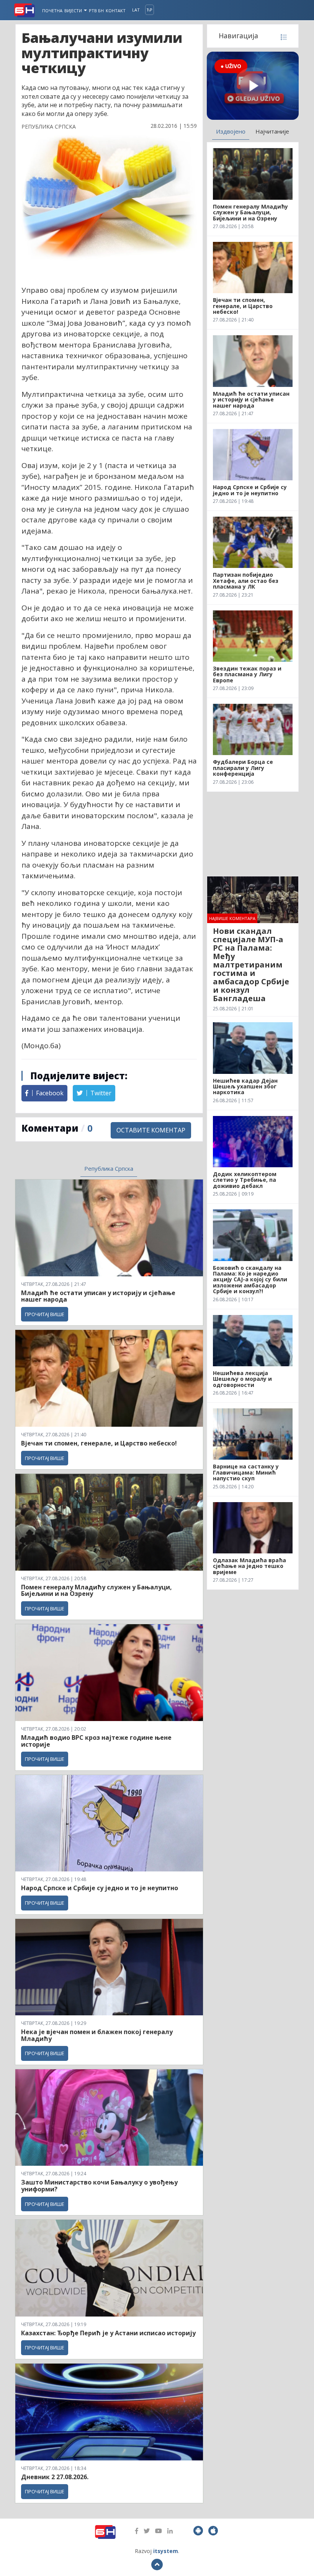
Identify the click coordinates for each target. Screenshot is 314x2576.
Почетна (52, 11)
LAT (136, 10)
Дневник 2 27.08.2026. (55, 2477)
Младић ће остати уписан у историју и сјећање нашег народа (98, 1296)
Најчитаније (272, 131)
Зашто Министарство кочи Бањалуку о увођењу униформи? (99, 2186)
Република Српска (109, 1168)
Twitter (100, 1093)
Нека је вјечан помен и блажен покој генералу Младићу (97, 2035)
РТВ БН (96, 11)
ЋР (150, 10)
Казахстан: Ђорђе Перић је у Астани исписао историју (108, 2333)
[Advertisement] (253, 834)
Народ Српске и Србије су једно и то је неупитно (100, 1888)
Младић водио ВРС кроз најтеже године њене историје (96, 1741)
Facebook (49, 1093)
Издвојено (231, 131)
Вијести (74, 11)
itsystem (166, 2551)
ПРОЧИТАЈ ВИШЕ (45, 1314)
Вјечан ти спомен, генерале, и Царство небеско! (99, 1443)
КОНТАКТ (116, 11)
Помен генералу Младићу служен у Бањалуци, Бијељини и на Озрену (96, 1591)
